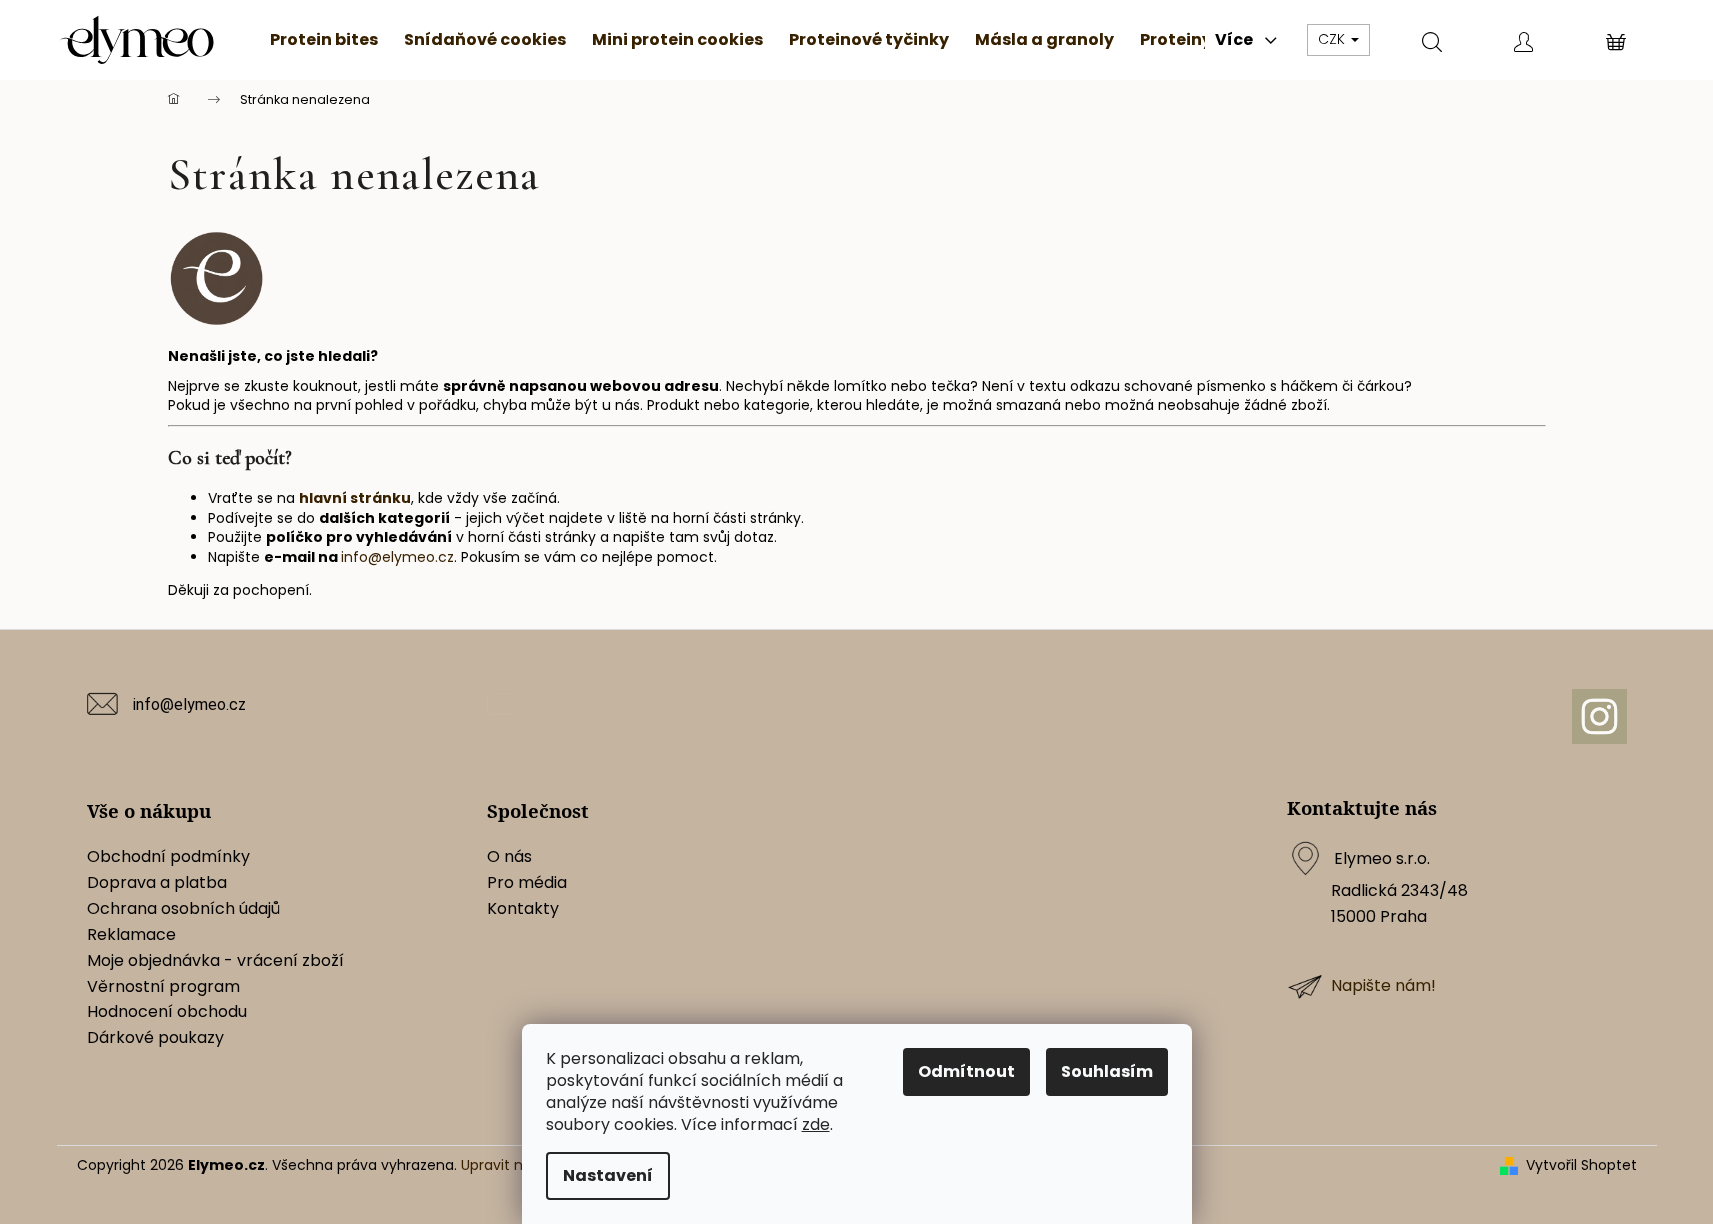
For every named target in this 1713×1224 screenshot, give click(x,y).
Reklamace (131, 935)
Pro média (527, 883)
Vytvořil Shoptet (1581, 1165)
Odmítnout (966, 1071)
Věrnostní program (163, 987)
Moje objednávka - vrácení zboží (215, 961)
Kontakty (523, 909)
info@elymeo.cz (397, 557)
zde (816, 1124)
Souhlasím (1107, 1071)
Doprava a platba (157, 883)
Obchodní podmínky (168, 857)
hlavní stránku (355, 498)
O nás (509, 857)
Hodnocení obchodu (167, 1012)
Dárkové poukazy (155, 1038)
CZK (1333, 39)
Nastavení (608, 1175)
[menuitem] (324, 40)
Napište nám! (1383, 986)
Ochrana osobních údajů (183, 909)
